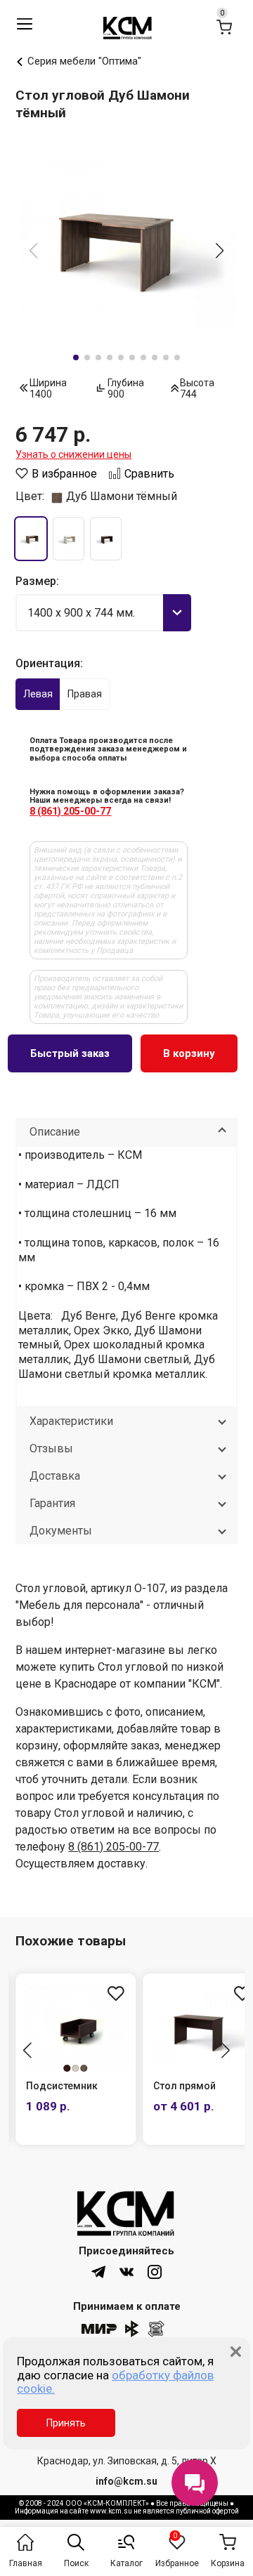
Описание (55, 1132)
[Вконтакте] (126, 2272)
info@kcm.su (126, 2481)
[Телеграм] (98, 2272)
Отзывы (51, 1448)
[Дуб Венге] (106, 539)
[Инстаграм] (155, 2272)
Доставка (55, 1476)
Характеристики (71, 1421)
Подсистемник (62, 2086)
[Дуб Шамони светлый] (69, 539)
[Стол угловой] (126, 241)
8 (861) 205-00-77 (70, 811)
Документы (61, 1531)
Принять (66, 2423)
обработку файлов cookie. (115, 2382)
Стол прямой (184, 2086)
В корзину (189, 1053)
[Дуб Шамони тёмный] (31, 539)
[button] (220, 251)
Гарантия (52, 1503)
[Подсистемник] (76, 2026)
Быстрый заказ (70, 1053)
